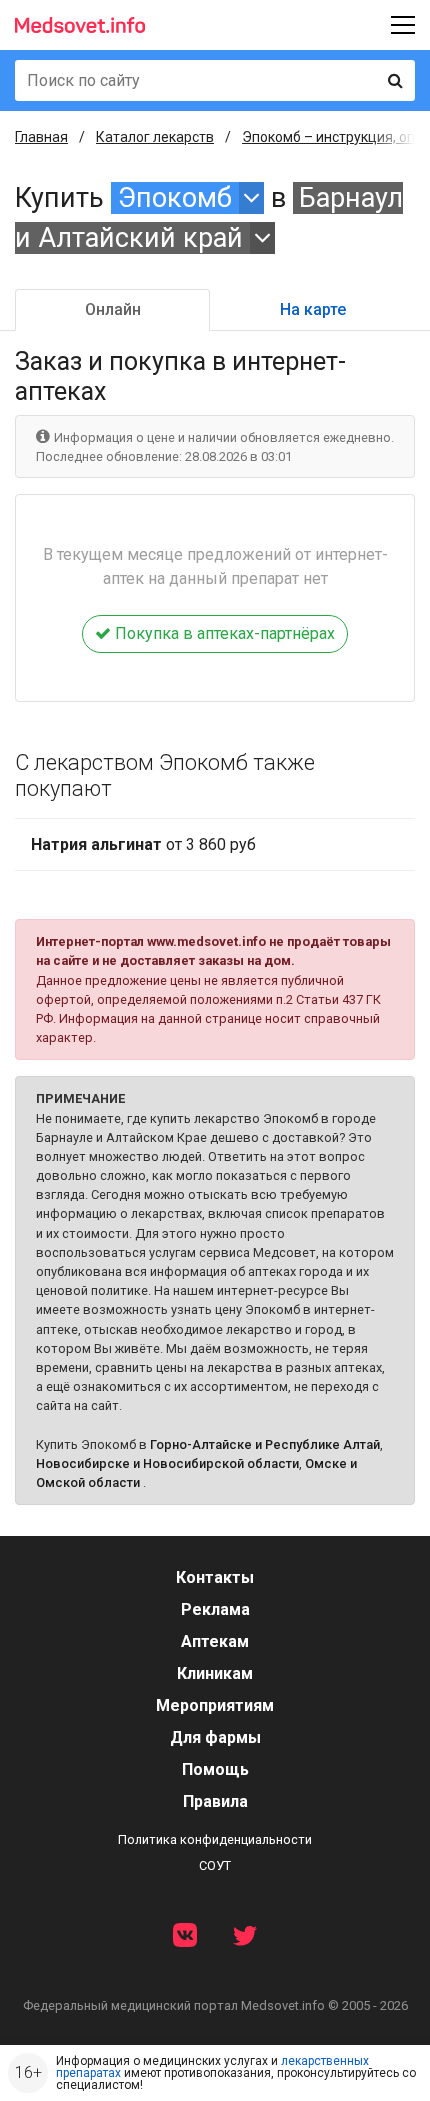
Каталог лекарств (155, 137)
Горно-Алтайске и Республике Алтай (265, 1444)
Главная (41, 137)
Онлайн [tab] (113, 309)
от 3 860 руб (143, 844)
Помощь (215, 1769)
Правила (215, 1801)
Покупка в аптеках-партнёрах (223, 633)
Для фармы (215, 1737)
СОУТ (215, 1865)
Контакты (215, 1577)
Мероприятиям (215, 1705)
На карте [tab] (313, 309)
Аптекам (215, 1641)
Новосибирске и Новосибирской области (167, 1463)
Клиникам (215, 1673)
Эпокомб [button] (175, 198)
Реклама (215, 1609)
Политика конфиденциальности (215, 1839)
